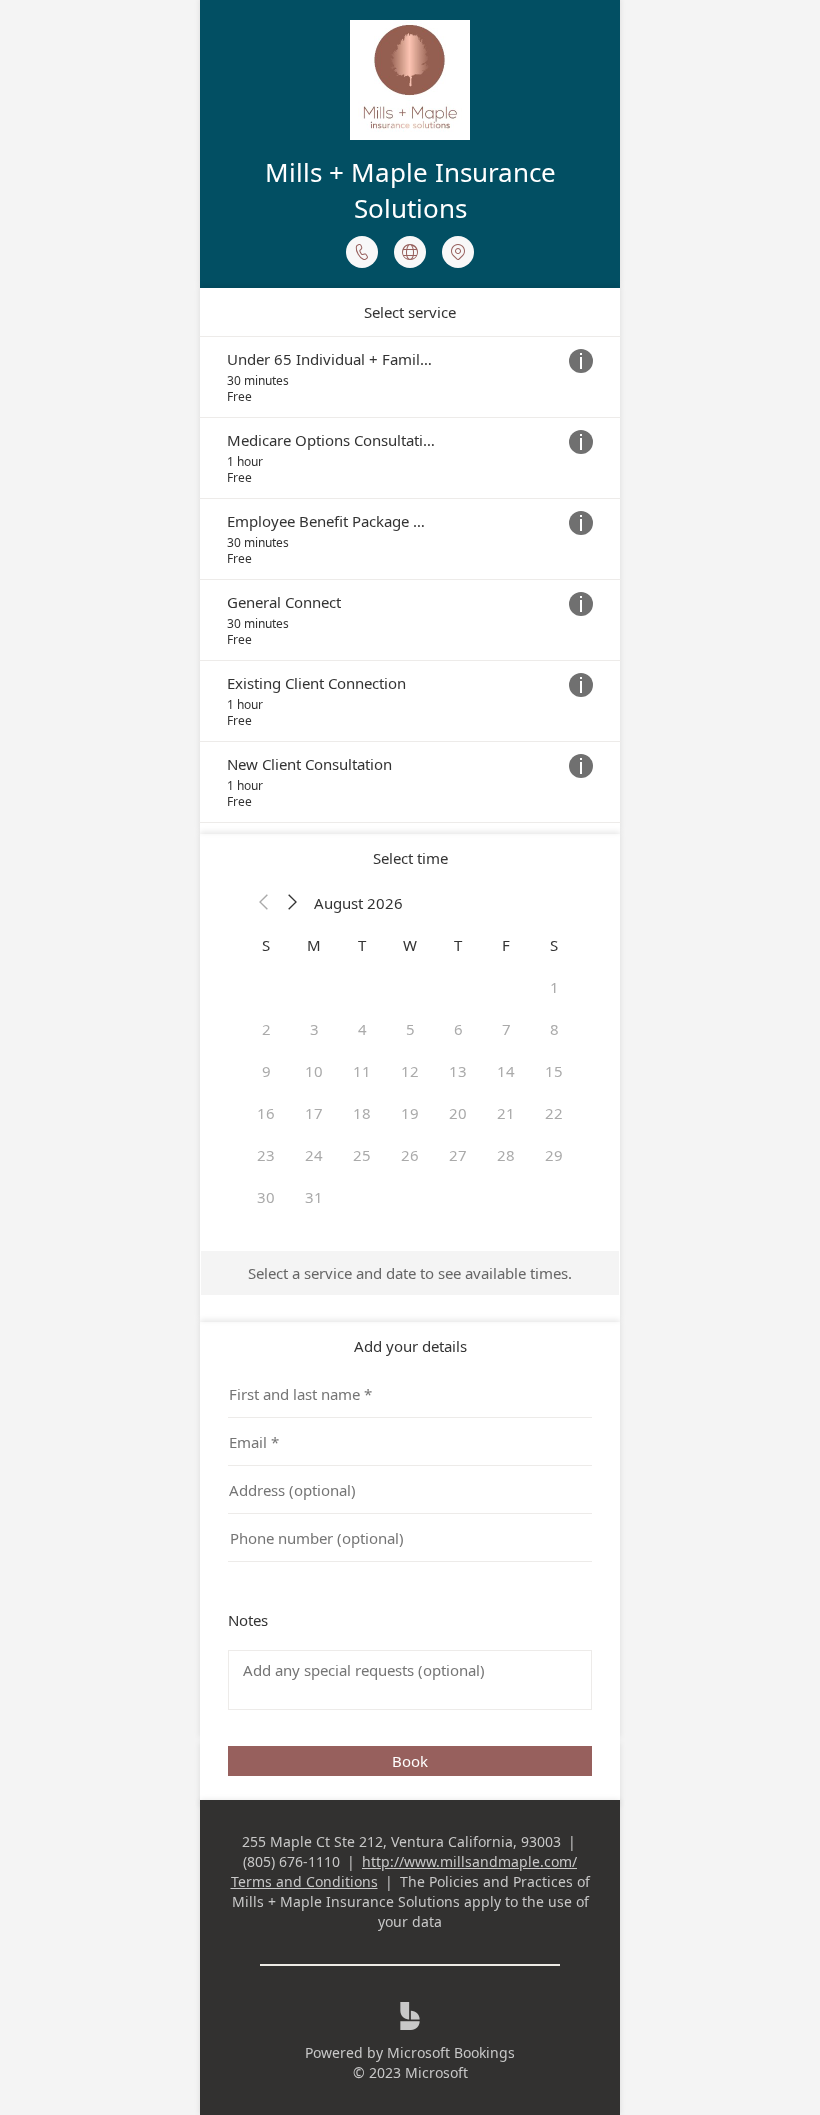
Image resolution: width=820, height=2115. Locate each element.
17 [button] (314, 1113)
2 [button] (266, 1029)
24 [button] (314, 1155)
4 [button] (362, 1029)
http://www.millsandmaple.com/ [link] (469, 1861)
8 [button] (554, 1029)
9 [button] (266, 1071)
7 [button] (506, 1029)
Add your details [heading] (410, 1346)
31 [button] (314, 1197)
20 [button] (458, 1113)
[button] (264, 903)
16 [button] (266, 1113)
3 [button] (314, 1029)
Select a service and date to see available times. (410, 1273)
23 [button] (266, 1155)
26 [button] (410, 1155)
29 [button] (554, 1155)
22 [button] (554, 1113)
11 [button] (362, 1071)
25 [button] (362, 1155)
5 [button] (410, 1029)
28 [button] (506, 1155)
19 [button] (410, 1113)
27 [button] (458, 1155)
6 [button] (458, 1029)
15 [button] (554, 1071)
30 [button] (266, 1197)
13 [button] (458, 1071)
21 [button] (506, 1113)
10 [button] (314, 1071)
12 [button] (410, 1071)
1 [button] (554, 987)
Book (410, 1761)
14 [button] (506, 1071)
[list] (410, 579)
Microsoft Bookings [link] (451, 2052)
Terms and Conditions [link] (304, 1881)
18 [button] (362, 1113)
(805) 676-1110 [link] (291, 1861)
